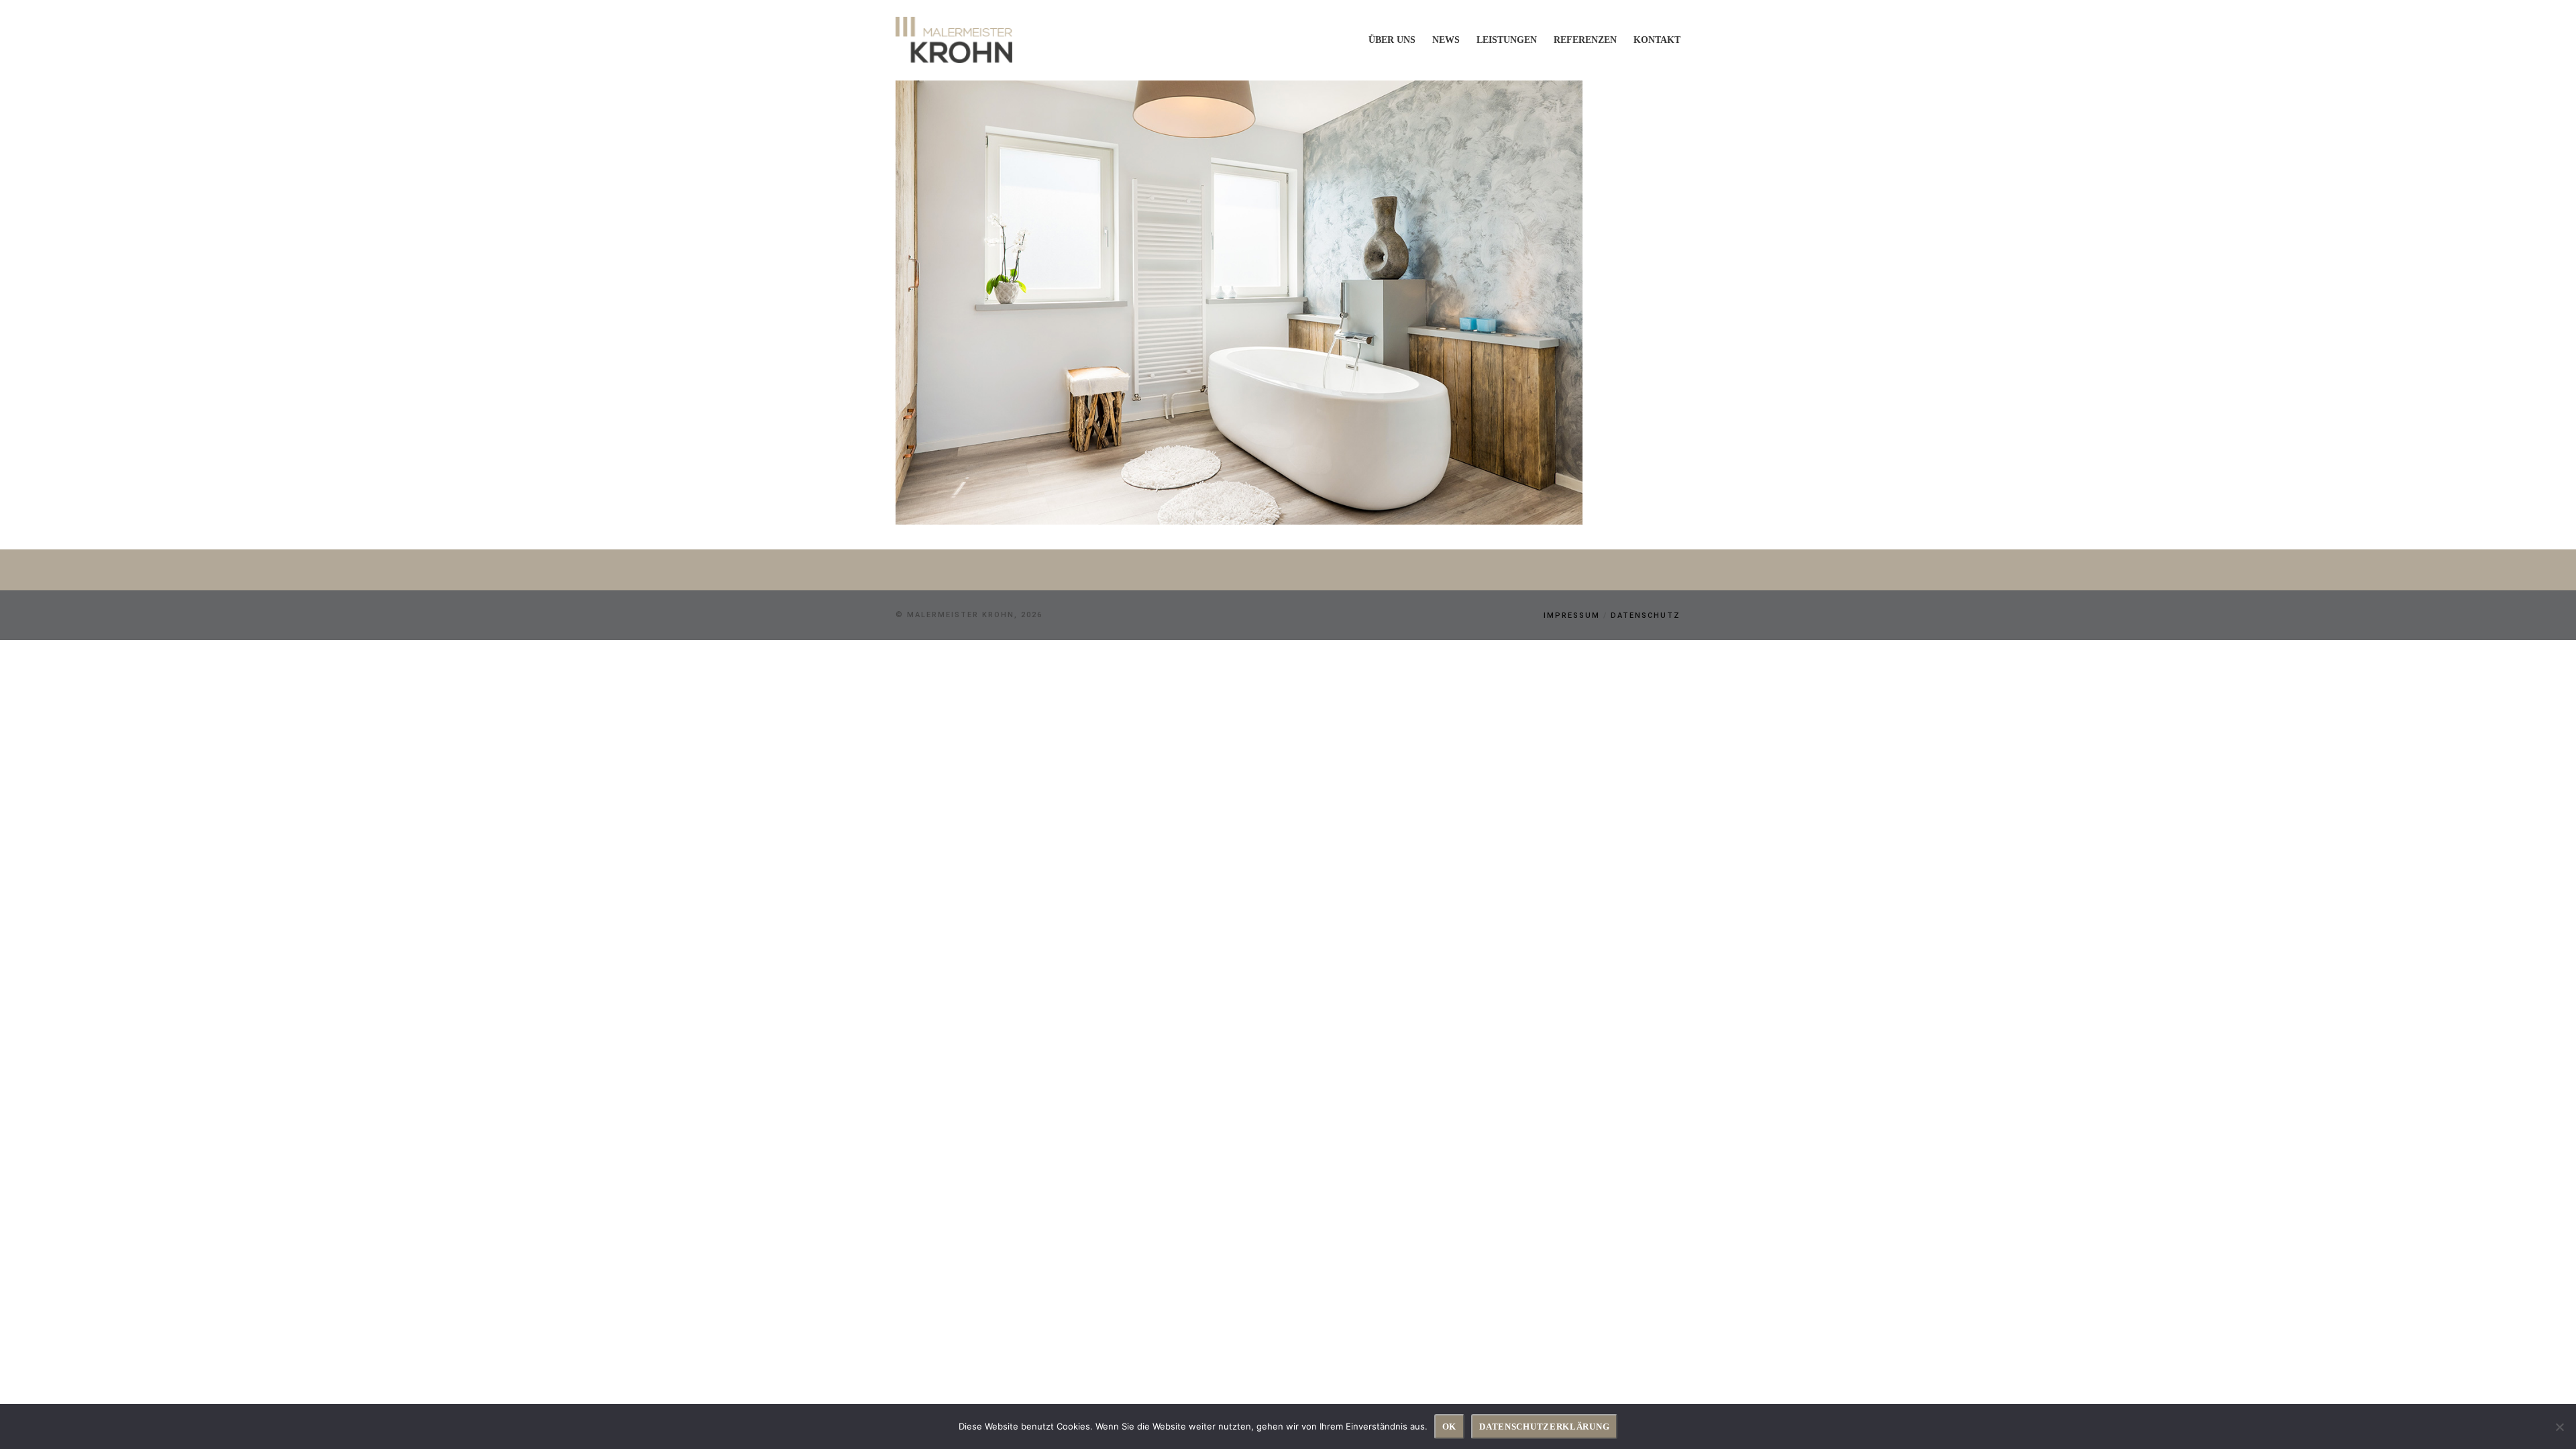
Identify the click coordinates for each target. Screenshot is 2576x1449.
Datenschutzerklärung (1544, 1427)
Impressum (1572, 615)
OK (1449, 1427)
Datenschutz (1646, 615)
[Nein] (2559, 1427)
